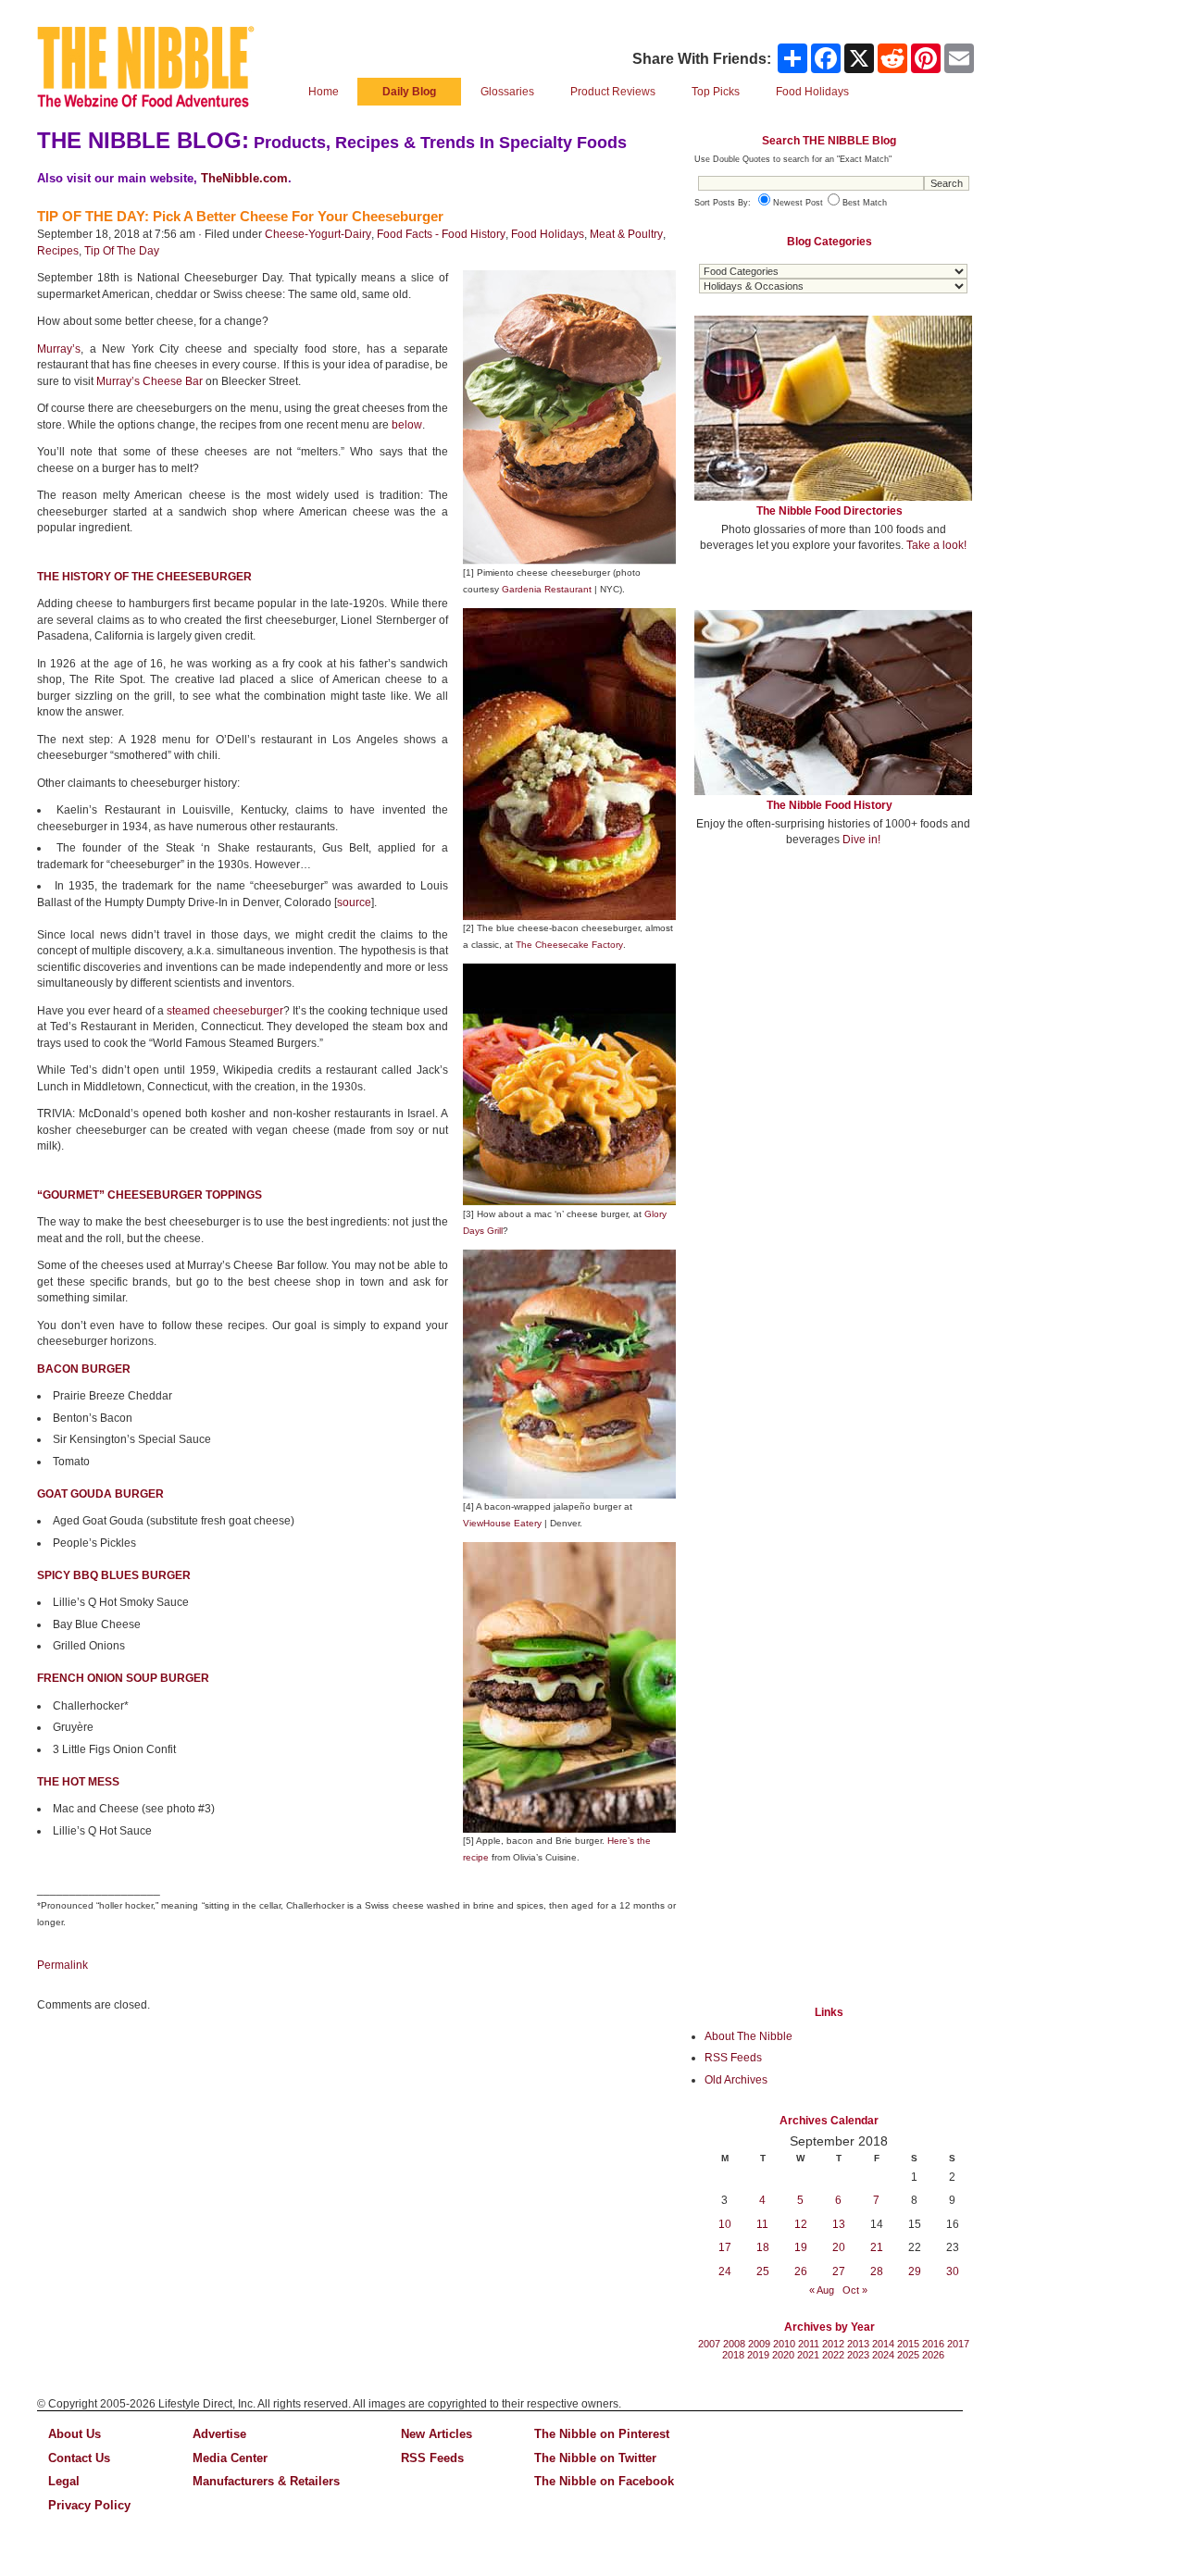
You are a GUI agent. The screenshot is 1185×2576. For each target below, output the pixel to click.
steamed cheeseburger (225, 1011)
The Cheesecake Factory (569, 945)
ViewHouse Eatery (502, 1523)
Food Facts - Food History (441, 234)
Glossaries (507, 92)
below (407, 425)
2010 (784, 2344)
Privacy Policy (89, 2505)
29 (915, 2271)
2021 (808, 2355)
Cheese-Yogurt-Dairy (318, 234)
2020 (783, 2355)
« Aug (822, 2290)
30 (953, 2271)
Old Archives (736, 2080)
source (354, 902)
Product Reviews (613, 92)
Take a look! (936, 545)
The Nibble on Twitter (595, 2458)
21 (877, 2247)
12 (801, 2224)
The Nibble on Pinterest (602, 2434)
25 (763, 2271)
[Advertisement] (833, 998)
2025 (908, 2355)
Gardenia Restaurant (547, 589)
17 (725, 2247)
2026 (933, 2355)
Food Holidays (548, 234)
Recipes (58, 251)
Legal (64, 2481)
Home (324, 92)
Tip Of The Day (122, 251)
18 (763, 2247)
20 (839, 2247)
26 (801, 2271)
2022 (833, 2355)
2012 (833, 2344)
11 (762, 2224)
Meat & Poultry (626, 234)
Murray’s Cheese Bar (150, 381)
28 (877, 2271)
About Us (75, 2434)
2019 (758, 2355)
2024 (883, 2355)
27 (839, 2271)
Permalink (62, 1965)
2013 (858, 2344)
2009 (759, 2344)
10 (725, 2224)
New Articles (437, 2434)
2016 (933, 2344)
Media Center (230, 2458)
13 (839, 2224)
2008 (734, 2344)
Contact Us (79, 2458)
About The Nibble (748, 2036)
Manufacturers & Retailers (266, 2481)
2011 (809, 2344)
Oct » (855, 2290)
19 (801, 2247)
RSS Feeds (733, 2058)
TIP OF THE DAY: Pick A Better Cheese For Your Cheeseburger (240, 216)
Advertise (219, 2434)
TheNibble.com (244, 178)
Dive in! (861, 840)
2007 (709, 2344)
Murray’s (59, 349)
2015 (908, 2344)
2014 (883, 2344)
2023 (858, 2355)
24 (725, 2271)
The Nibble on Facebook (604, 2481)
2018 (733, 2355)
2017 (958, 2344)
